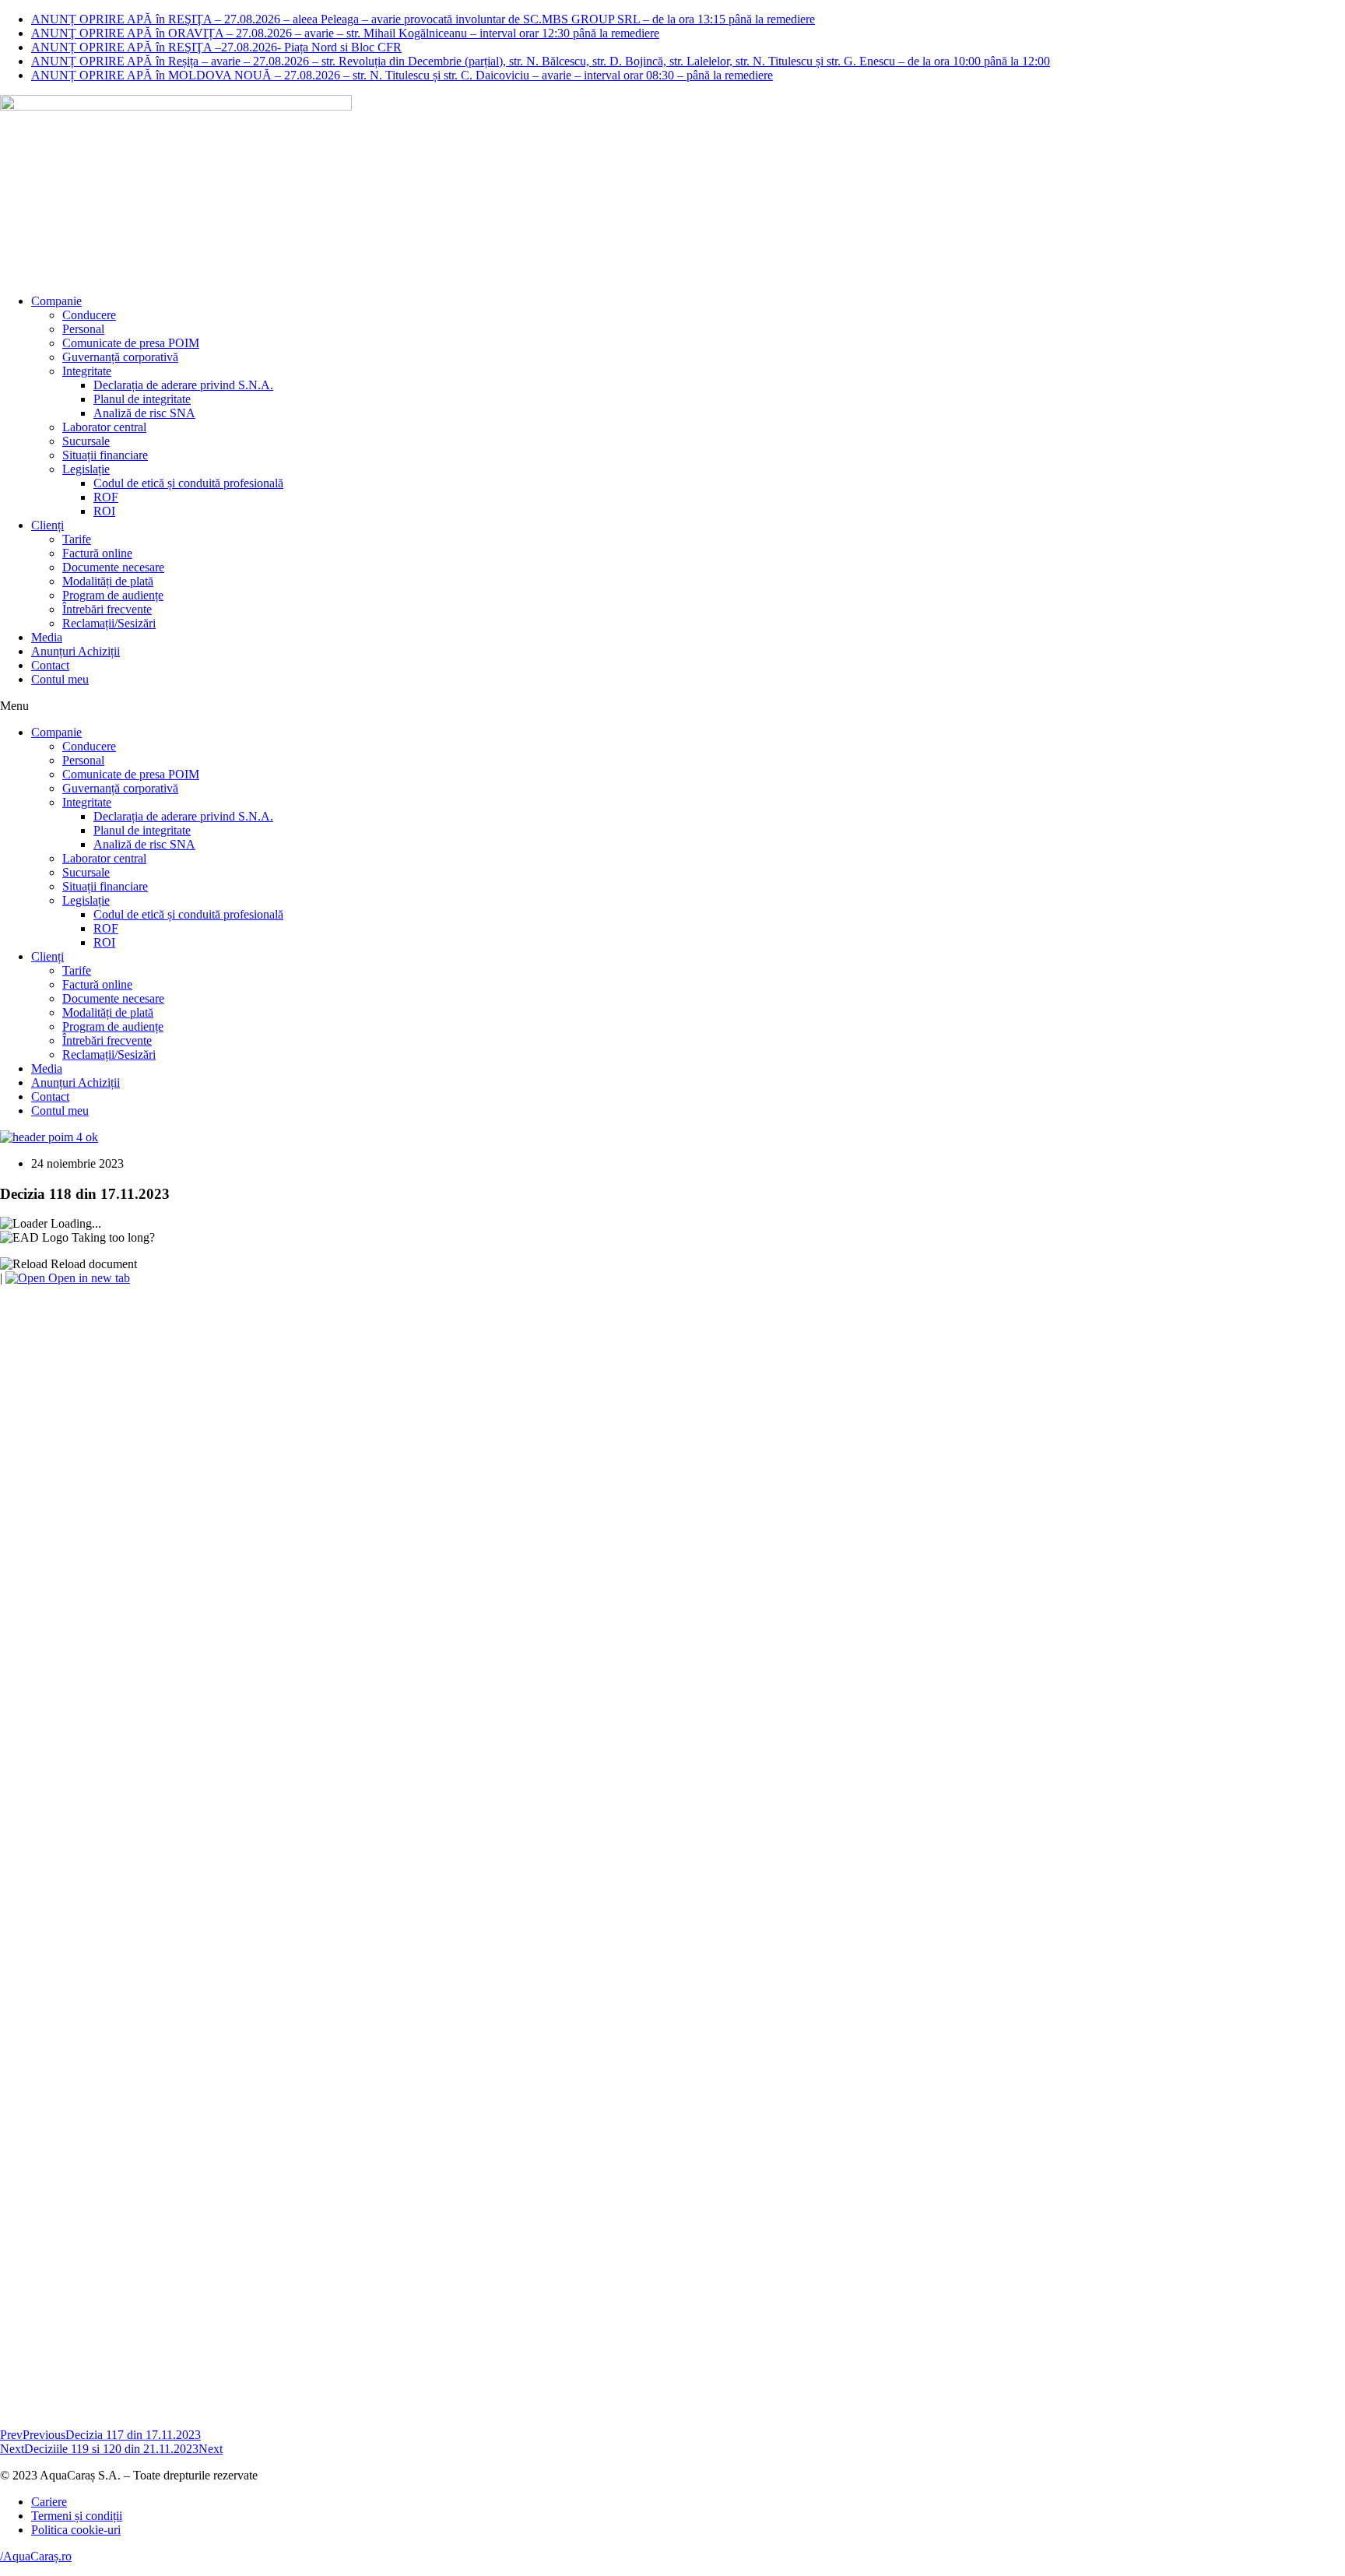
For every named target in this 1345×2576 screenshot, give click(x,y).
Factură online (97, 553)
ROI (104, 511)
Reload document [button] (92, 1264)
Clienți (47, 525)
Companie (56, 301)
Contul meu (60, 679)
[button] (672, 706)
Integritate (87, 371)
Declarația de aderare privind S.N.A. (183, 385)
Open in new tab (88, 1278)
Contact (50, 665)
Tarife (77, 539)
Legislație (86, 469)
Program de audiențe (113, 595)
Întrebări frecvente (107, 609)
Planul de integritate (142, 399)
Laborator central (104, 427)
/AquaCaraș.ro (36, 2556)
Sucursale (86, 441)
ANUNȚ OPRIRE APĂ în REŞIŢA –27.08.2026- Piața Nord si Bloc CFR (216, 47)
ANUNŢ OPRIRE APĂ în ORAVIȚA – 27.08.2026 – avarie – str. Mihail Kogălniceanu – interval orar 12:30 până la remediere (345, 33)
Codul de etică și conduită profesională (188, 483)
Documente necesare (113, 567)
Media (47, 637)
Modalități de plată (108, 581)
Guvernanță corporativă (120, 357)
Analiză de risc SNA (144, 413)
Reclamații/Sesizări (109, 623)
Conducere (89, 315)
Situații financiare (105, 455)
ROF (106, 497)
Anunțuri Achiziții (76, 651)
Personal (83, 329)
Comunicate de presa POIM (131, 343)
